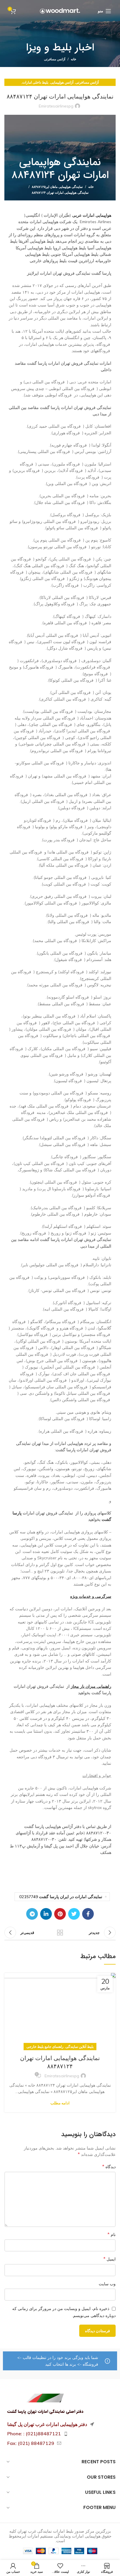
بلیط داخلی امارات (35, 82)
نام (112, 2234)
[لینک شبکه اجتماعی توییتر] (74, 1914)
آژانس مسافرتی (55, 59)
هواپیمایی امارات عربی (92, 215)
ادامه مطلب (60, 2103)
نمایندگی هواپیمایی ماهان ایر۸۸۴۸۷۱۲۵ (57, 187)
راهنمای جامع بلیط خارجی (45, 2047)
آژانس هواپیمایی (62, 82)
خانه (74, 59)
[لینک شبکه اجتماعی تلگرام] (32, 1914)
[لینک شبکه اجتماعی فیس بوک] (88, 1914)
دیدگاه (109, 2166)
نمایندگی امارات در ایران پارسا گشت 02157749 (61, 1897)
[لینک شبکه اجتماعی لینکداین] (46, 1914)
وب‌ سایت (107, 2284)
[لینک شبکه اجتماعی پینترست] (60, 1914)
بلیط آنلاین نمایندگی (80, 2047)
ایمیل (110, 2259)
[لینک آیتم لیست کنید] (60, 2434)
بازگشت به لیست (60, 1933)
